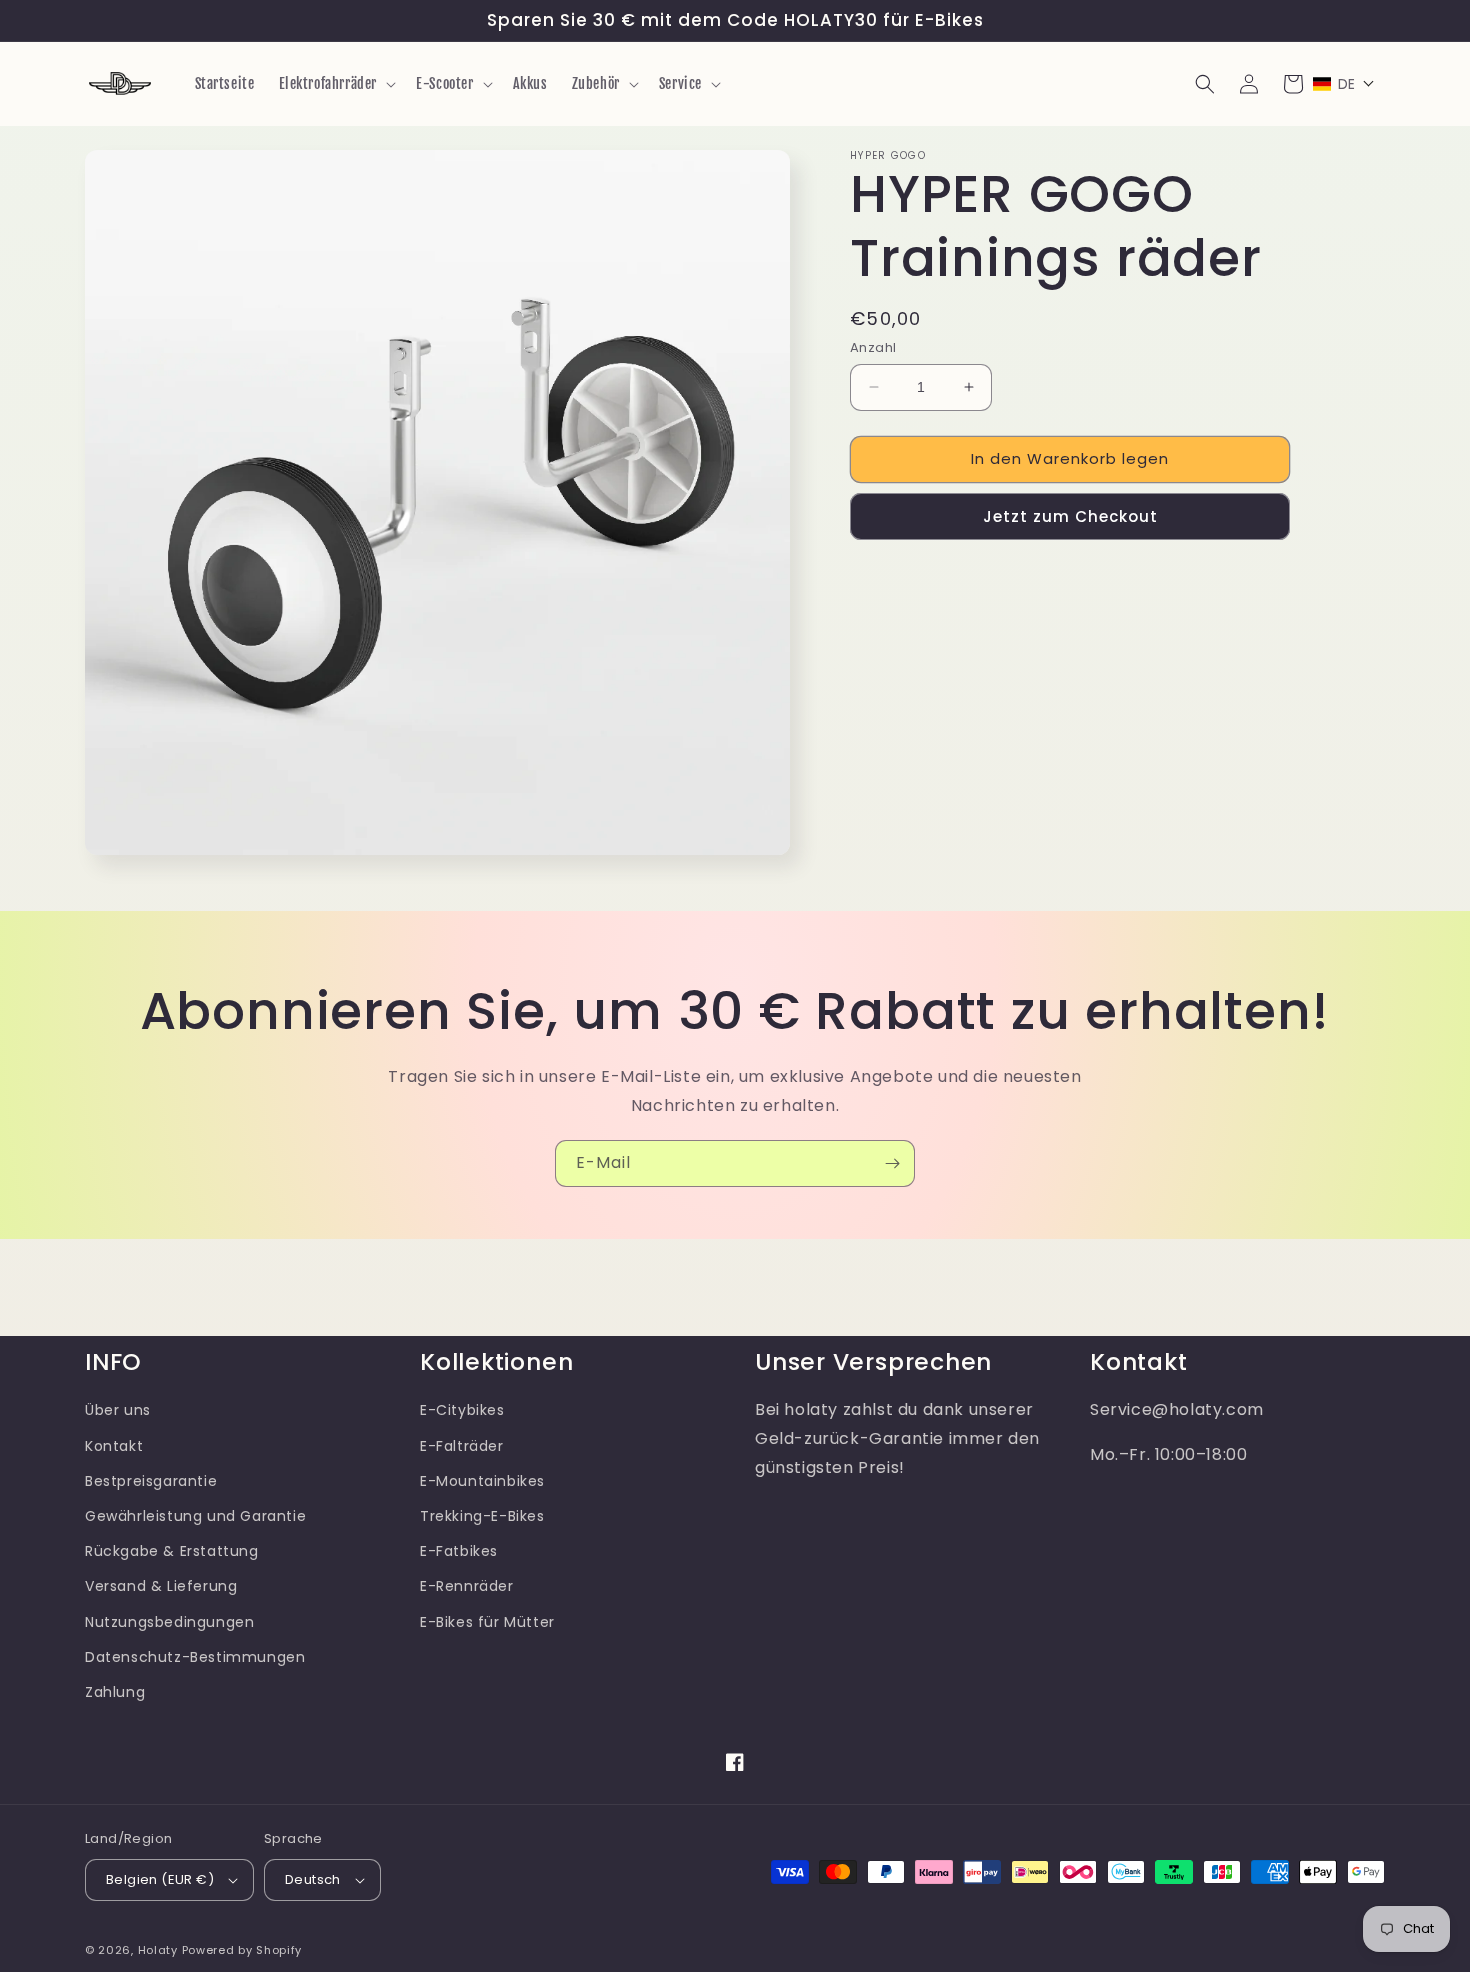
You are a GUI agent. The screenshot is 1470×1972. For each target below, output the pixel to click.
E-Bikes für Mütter (487, 1622)
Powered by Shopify (242, 1950)
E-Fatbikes (459, 1551)
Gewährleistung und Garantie (195, 1516)
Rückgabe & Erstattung (172, 1551)
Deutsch (313, 1879)
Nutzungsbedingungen (169, 1622)
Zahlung (115, 1692)
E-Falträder (462, 1446)
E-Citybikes (462, 1410)
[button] (336, 84)
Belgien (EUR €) (160, 1879)
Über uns (118, 1410)
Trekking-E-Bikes (482, 1516)
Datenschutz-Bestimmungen (195, 1657)
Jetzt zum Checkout (1070, 515)
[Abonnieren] (892, 1163)
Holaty (158, 1950)
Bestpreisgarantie (151, 1481)
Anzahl (873, 347)
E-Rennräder (467, 1586)
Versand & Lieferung (161, 1586)
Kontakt (114, 1446)
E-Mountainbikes (482, 1481)
